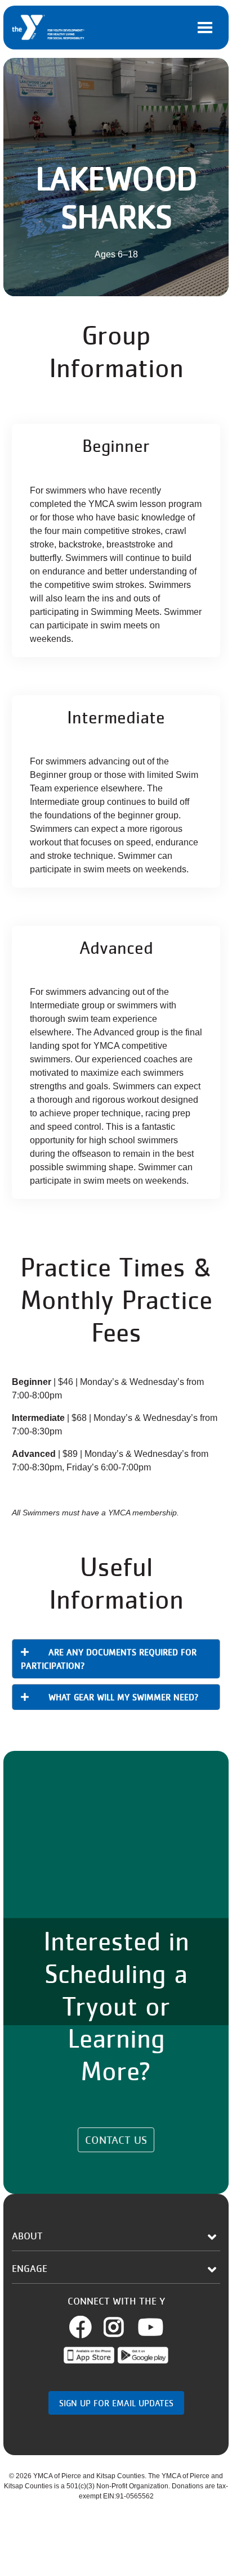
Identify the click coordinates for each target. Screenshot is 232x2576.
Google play (143, 2355)
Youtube (151, 2327)
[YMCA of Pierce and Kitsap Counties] (49, 28)
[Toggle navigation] (205, 28)
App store (89, 2355)
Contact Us (116, 2140)
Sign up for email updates (116, 2403)
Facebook (93, 2327)
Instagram (126, 2327)
